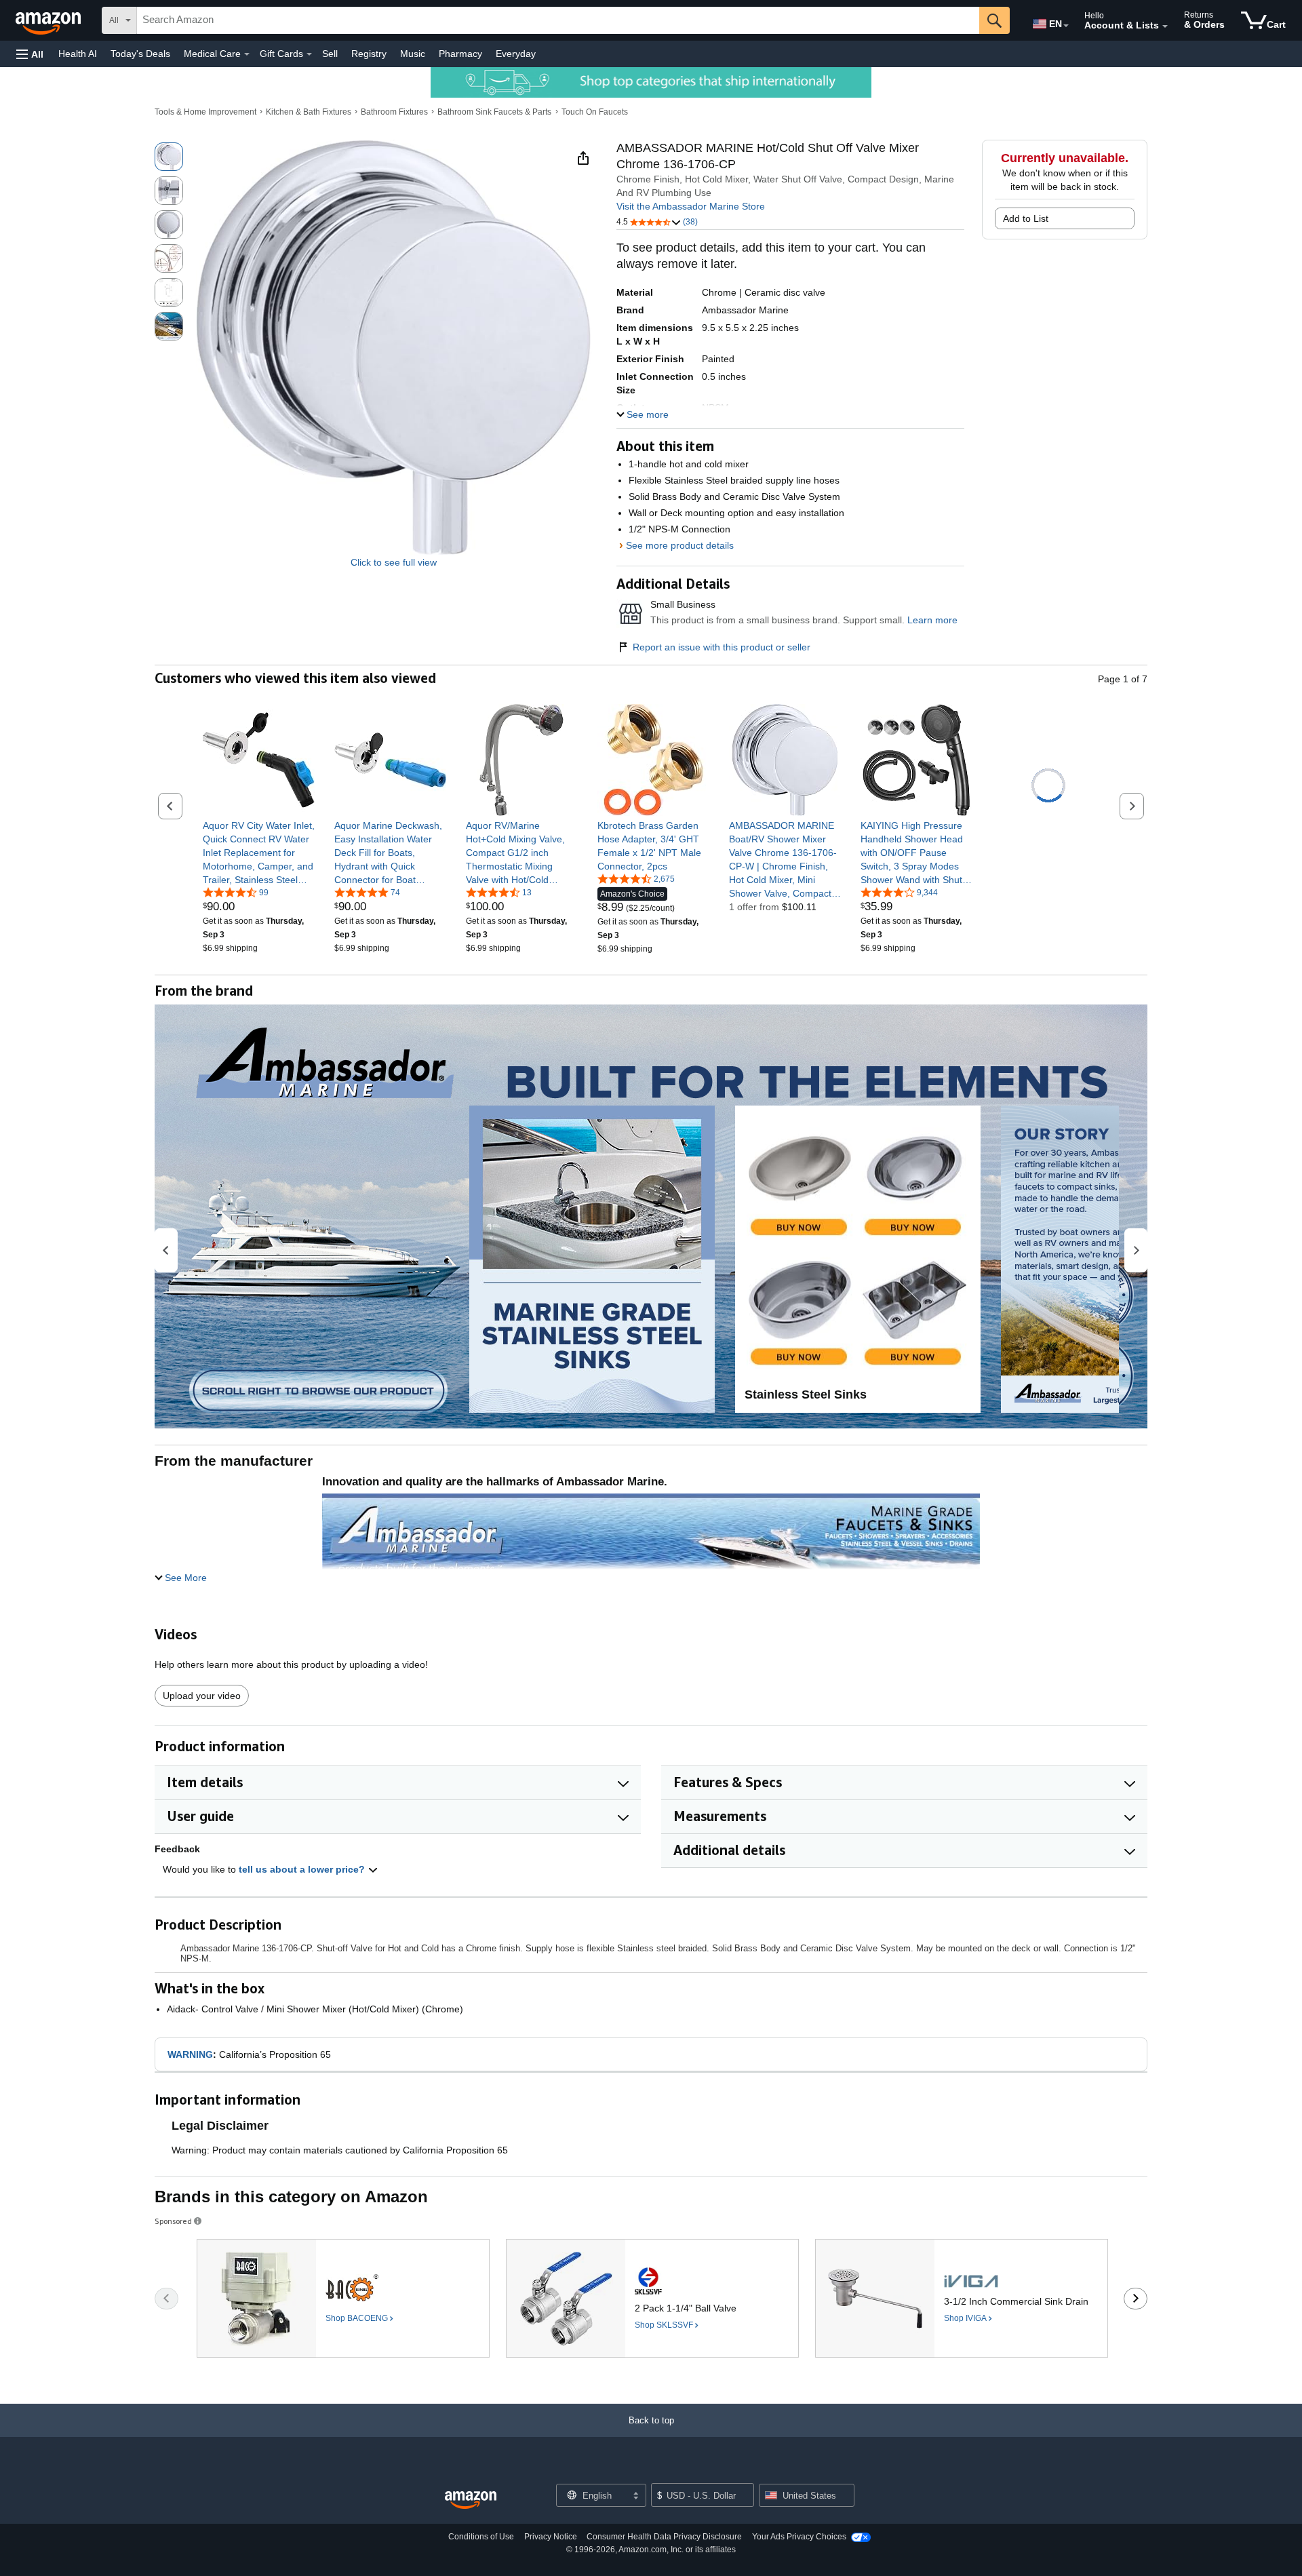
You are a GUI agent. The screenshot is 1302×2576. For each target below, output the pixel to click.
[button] (30, 54)
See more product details (680, 545)
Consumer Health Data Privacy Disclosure (664, 2537)
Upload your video (202, 1696)
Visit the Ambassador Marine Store (691, 206)
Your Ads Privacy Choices (799, 2537)
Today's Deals (140, 54)
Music (413, 54)
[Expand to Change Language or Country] (1066, 26)
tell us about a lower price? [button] (303, 1869)
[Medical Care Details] (247, 54)
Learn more (932, 620)
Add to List (1026, 218)
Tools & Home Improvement (205, 112)
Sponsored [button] (173, 2221)
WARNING (190, 2054)
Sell (330, 54)
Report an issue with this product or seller (722, 647)
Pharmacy (460, 54)
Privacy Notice (551, 2537)
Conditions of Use (481, 2537)
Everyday (516, 54)
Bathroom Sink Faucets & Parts (494, 112)
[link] (259, 853)
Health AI (78, 54)
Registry (369, 54)
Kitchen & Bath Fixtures (309, 112)
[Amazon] (50, 20)
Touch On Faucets (595, 112)
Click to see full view (394, 562)
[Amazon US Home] (471, 2500)
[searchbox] (558, 20)
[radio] (169, 157)
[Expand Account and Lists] (1165, 26)
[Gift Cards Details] (309, 54)
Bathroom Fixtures (394, 112)
